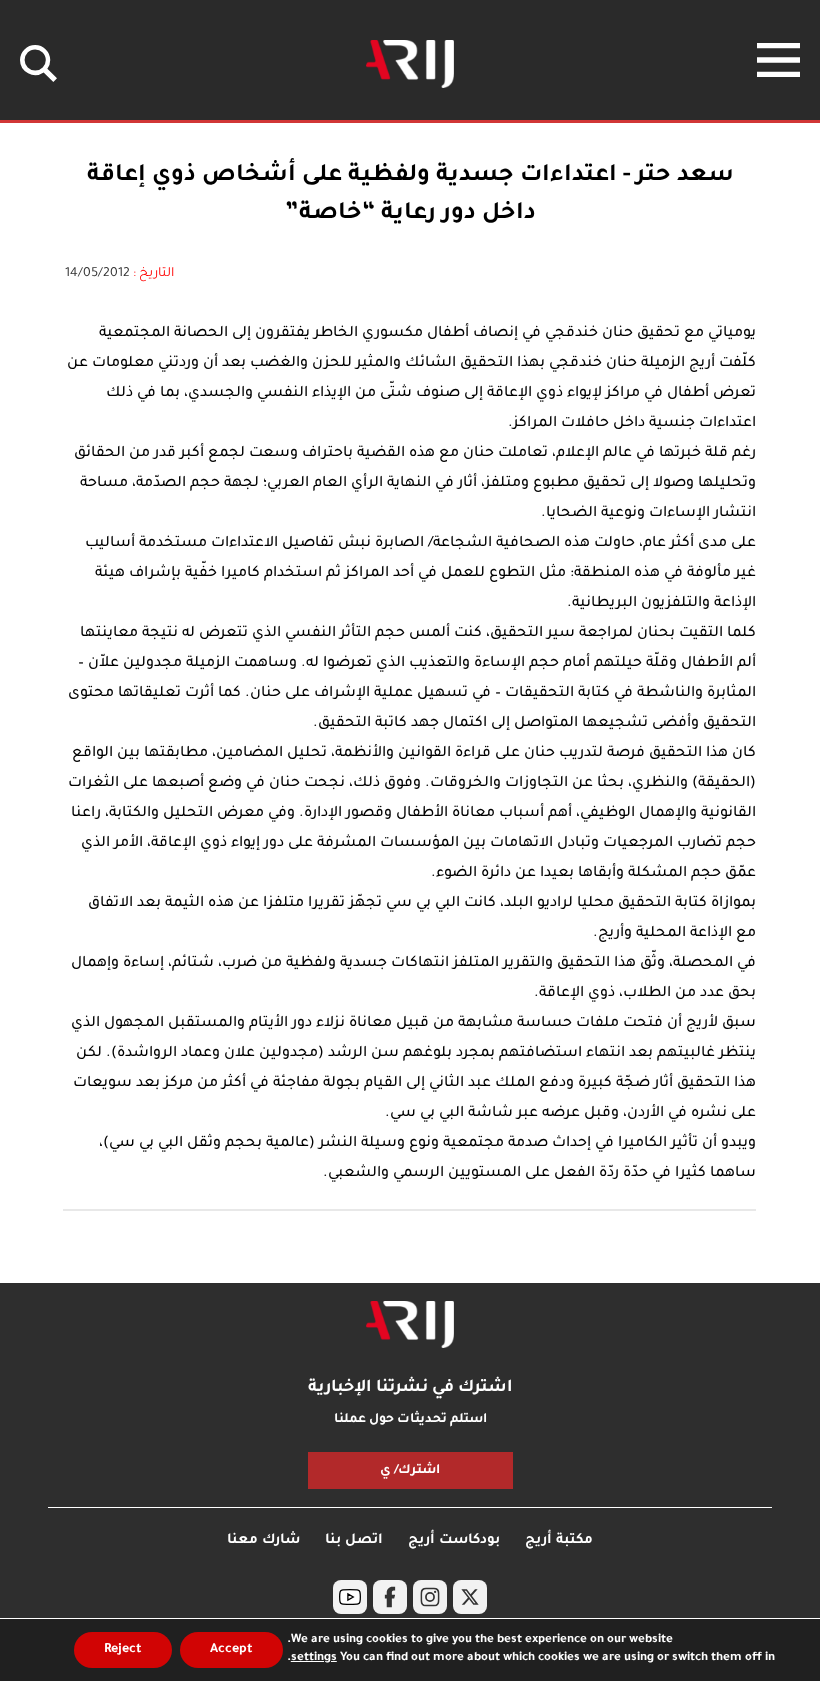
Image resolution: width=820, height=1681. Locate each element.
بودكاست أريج (454, 1540)
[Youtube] (350, 1597)
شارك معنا (263, 1540)
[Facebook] (390, 1597)
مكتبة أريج (559, 1540)
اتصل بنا (354, 1540)
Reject (123, 1650)
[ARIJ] (410, 1325)
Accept (231, 1650)
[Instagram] (430, 1597)
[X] (470, 1597)
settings (314, 1658)
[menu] (778, 60)
